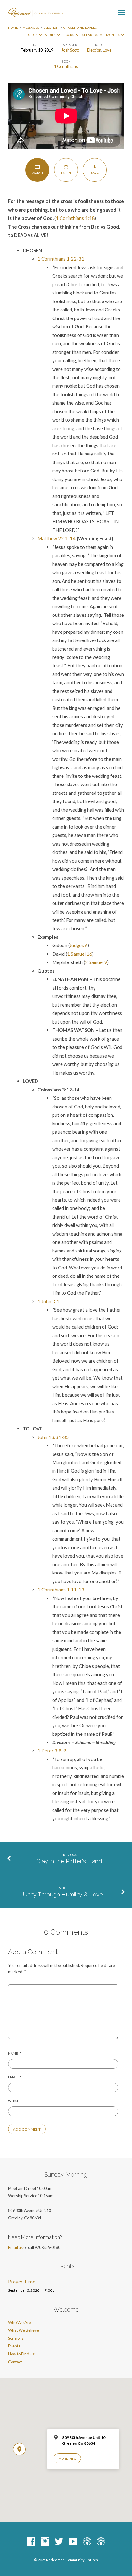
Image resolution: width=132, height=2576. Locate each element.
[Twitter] (59, 2542)
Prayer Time (22, 2282)
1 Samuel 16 (80, 954)
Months (113, 35)
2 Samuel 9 (96, 962)
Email (15, 2077)
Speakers (91, 35)
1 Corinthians (66, 66)
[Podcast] (87, 2542)
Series (51, 35)
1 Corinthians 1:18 (75, 218)
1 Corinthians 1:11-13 (61, 1590)
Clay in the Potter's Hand (69, 1861)
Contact (15, 2362)
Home (13, 28)
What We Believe (24, 2330)
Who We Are (20, 2322)
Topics (32, 35)
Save (95, 173)
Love (107, 50)
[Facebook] (31, 2542)
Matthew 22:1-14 (57, 538)
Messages (31, 28)
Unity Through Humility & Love (63, 1894)
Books (69, 35)
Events (14, 2346)
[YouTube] (73, 2542)
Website (15, 2101)
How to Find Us (21, 2354)
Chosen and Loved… (80, 28)
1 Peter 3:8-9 (52, 1751)
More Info (67, 2459)
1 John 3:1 (48, 1301)
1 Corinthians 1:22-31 (61, 259)
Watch (37, 173)
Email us (15, 2247)
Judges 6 (79, 945)
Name (15, 2053)
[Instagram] (45, 2542)
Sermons (16, 2338)
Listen (66, 173)
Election (51, 28)
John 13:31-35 (53, 1437)
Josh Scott (70, 50)
